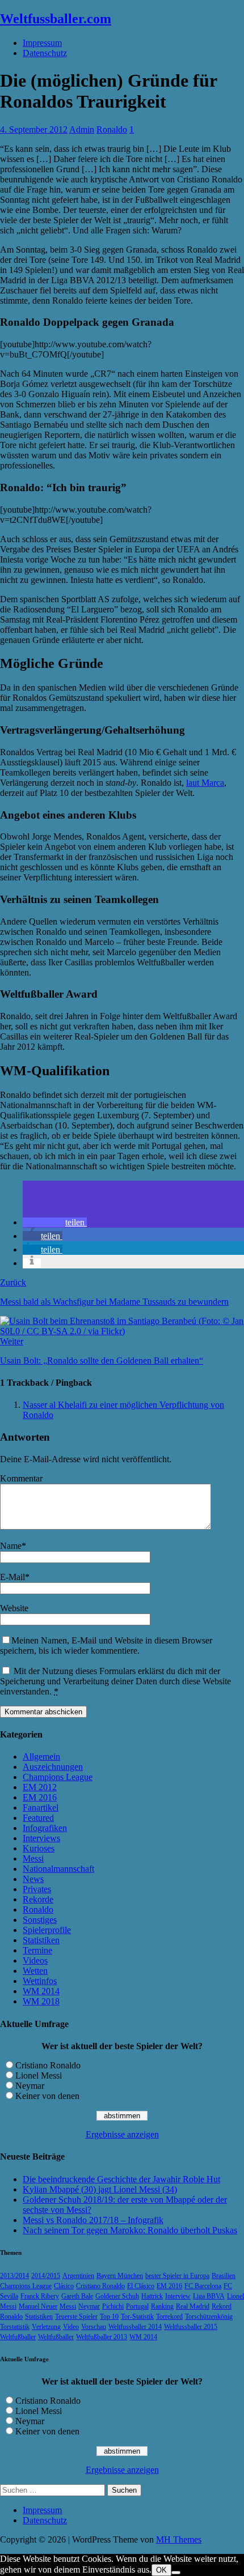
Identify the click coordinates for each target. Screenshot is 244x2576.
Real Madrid (193, 2306)
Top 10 (109, 2317)
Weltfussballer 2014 (135, 2327)
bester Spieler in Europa (177, 2276)
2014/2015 (46, 2276)
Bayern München (120, 2276)
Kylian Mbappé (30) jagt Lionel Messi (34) (100, 2189)
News (33, 1879)
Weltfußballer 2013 (102, 2337)
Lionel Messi (39, 2075)
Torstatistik (15, 2327)
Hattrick (152, 2296)
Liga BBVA (209, 2296)
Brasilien (224, 2276)
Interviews (41, 1838)
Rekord (222, 2306)
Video (71, 2327)
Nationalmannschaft (58, 1869)
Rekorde (38, 1899)
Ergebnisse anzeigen (122, 2134)
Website (14, 1608)
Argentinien (78, 2276)
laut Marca (205, 783)
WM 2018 (41, 2001)
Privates (37, 1889)
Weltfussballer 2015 (191, 2327)
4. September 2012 (34, 129)
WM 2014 (41, 1991)
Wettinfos (40, 1981)
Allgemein (41, 1757)
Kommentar (21, 1478)
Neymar (30, 2086)
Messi (33, 1858)
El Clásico (141, 2286)
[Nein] (176, 2573)
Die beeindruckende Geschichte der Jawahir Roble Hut (121, 2179)
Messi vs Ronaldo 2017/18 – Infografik (93, 2220)
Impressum (42, 43)
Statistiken (41, 1940)
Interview (178, 2296)
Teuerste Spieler (76, 2317)
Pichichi (113, 2306)
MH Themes (179, 2539)
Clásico (64, 2286)
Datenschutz (45, 53)
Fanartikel (41, 1808)
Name (11, 1546)
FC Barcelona (203, 2286)
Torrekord (169, 2317)
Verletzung (46, 2327)
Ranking (162, 2306)
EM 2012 (40, 1787)
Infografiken (45, 1828)
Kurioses (39, 1848)
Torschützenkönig (209, 2317)
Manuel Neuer (38, 2306)
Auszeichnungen (53, 1767)
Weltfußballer (18, 2337)
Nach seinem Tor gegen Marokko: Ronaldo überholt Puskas (130, 2230)
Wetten (35, 1971)
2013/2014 (14, 2276)
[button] (55, 1222)
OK (161, 2570)
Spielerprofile (47, 1930)
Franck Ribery (40, 2296)
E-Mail (12, 1577)
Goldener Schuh (117, 2296)
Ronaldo (112, 129)
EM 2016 (40, 1797)
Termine (37, 1950)
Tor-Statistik (137, 2317)
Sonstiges (40, 1920)
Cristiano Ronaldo (48, 2065)
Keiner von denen (47, 2096)
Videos (35, 1960)
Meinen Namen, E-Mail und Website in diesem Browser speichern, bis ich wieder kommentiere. (106, 1645)
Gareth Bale (77, 2296)
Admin (82, 129)
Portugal (137, 2306)
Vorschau (94, 2327)
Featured (38, 1818)
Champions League (58, 1777)
